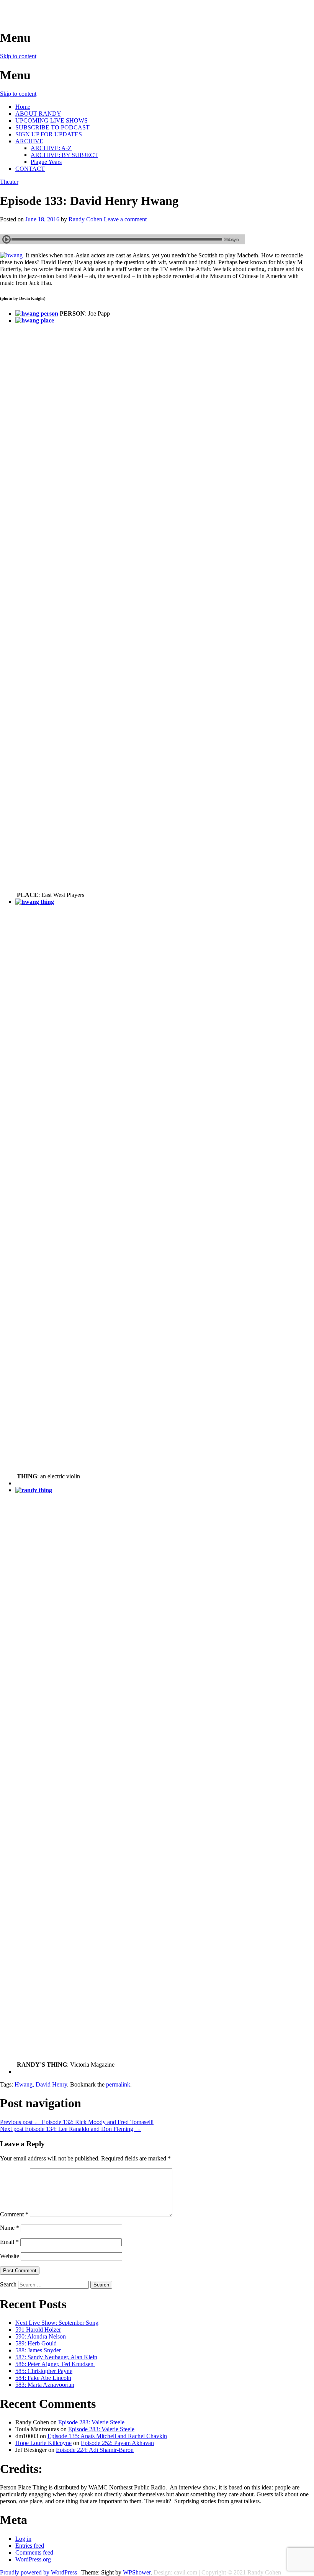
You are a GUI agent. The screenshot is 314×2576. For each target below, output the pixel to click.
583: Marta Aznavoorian (45, 2385)
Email (9, 2242)
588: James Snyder (38, 2350)
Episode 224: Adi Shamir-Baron (95, 2450)
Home (23, 107)
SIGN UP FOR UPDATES (49, 134)
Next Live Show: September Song (57, 2323)
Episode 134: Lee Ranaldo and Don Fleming (70, 2129)
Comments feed (34, 2552)
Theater (9, 182)
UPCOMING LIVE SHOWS (52, 120)
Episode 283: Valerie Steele (91, 2422)
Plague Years (46, 162)
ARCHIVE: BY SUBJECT (64, 155)
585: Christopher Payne (44, 2371)
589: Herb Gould (36, 2343)
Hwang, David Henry (41, 2084)
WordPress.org (33, 2559)
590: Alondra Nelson (41, 2336)
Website (10, 2256)
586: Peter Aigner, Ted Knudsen (55, 2364)
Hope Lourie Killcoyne (43, 2443)
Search (8, 2284)
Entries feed (30, 2546)
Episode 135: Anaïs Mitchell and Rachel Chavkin (107, 2436)
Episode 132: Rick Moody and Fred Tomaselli (77, 2122)
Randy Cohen (85, 219)
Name (10, 2228)
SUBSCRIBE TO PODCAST (52, 127)
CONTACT (30, 169)
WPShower (137, 2572)
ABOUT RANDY (38, 114)
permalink (118, 2084)
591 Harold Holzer (38, 2330)
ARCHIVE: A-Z (51, 148)
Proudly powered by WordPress (38, 2572)
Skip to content (18, 56)
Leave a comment (125, 219)
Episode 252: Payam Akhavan (117, 2443)
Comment (14, 2214)
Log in (23, 2539)
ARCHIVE (29, 141)
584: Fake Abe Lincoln (43, 2378)
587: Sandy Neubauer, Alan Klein (56, 2357)
